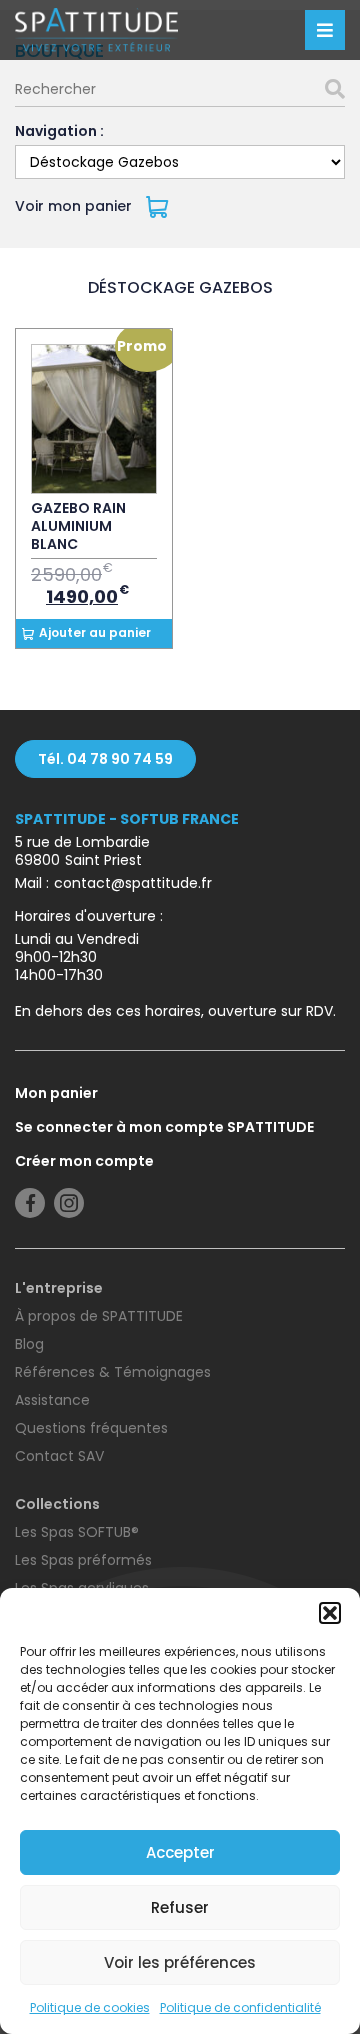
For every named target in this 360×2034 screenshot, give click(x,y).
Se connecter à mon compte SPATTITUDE (164, 1127)
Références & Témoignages (113, 1372)
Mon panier (56, 1093)
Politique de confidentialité (240, 2007)
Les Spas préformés (83, 1560)
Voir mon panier (75, 206)
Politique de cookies (90, 2007)
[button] (330, 1613)
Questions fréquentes (91, 1428)
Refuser (180, 1907)
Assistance (52, 1400)
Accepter (180, 1852)
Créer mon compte (84, 1161)
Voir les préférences (180, 1962)
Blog (29, 1344)
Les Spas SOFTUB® (77, 1532)
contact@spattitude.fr (133, 883)
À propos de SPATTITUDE (99, 1316)
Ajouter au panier (95, 632)
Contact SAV (59, 1456)
